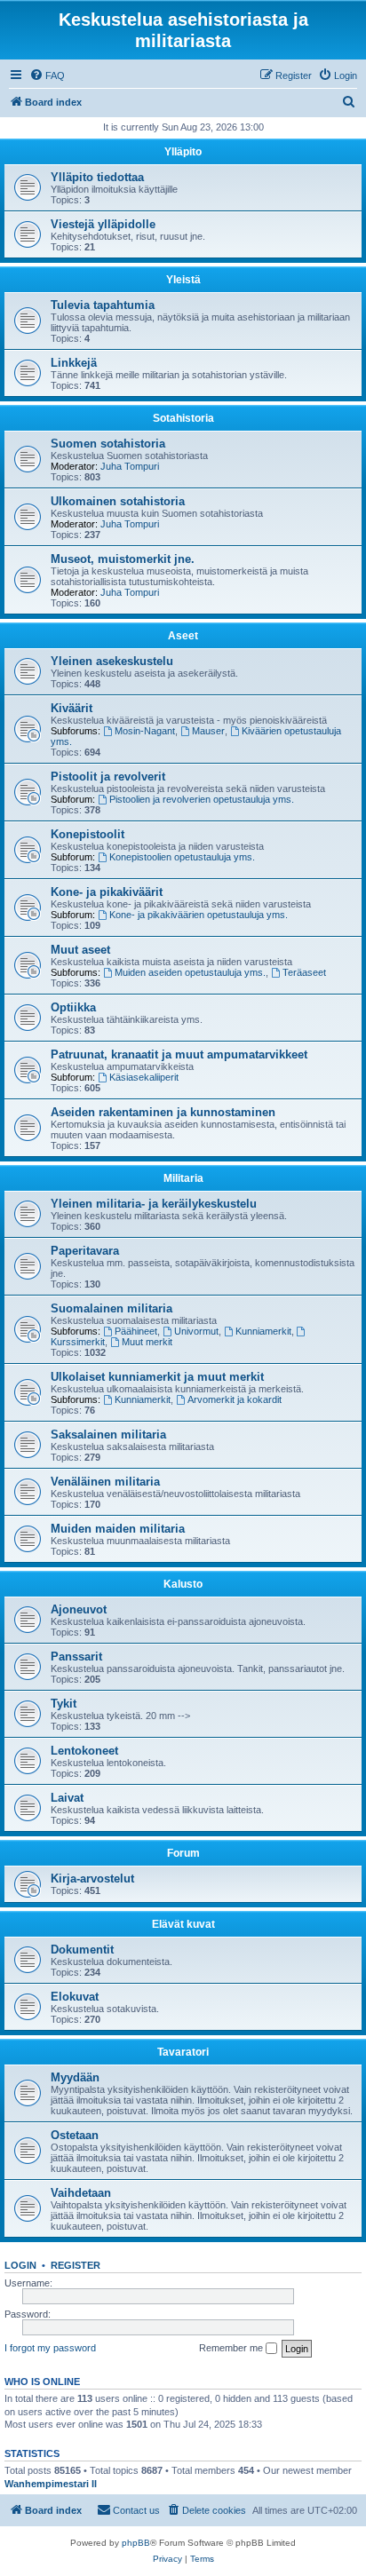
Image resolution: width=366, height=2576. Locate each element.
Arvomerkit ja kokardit (235, 1399)
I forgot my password (50, 2348)
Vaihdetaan (81, 2193)
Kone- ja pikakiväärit (107, 892)
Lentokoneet (84, 1751)
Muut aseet (80, 950)
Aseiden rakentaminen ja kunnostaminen (163, 1112)
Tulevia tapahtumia (103, 305)
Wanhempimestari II (51, 2484)
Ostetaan (75, 2135)
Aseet (183, 636)
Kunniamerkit (263, 1331)
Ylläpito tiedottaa (97, 177)
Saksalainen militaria (108, 1435)
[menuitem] (47, 75)
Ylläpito (183, 152)
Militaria (183, 1178)
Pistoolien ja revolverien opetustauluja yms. (202, 799)
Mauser (208, 731)
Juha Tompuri (130, 466)
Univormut (196, 1331)
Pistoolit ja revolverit (108, 777)
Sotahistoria (183, 418)
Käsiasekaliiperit (144, 1077)
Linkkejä (74, 363)
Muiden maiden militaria (118, 1529)
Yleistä (183, 280)
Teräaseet (304, 972)
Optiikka (73, 1007)
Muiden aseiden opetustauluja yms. (190, 972)
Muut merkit (147, 1342)
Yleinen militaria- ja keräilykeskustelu (154, 1204)
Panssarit (76, 1657)
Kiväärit (72, 708)
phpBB (136, 2543)
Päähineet (136, 1331)
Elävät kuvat (183, 1924)
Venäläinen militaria (105, 1482)
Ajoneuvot (79, 1609)
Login (20, 2265)
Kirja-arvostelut (92, 1878)
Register (76, 2265)
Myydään (75, 2077)
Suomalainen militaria (111, 1308)
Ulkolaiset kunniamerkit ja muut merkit (157, 1377)
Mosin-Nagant (145, 731)
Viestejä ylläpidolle (103, 224)
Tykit (64, 1704)
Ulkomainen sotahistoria (118, 501)
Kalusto (183, 1584)
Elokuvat (75, 1997)
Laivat (67, 1798)
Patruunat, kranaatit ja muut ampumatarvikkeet (179, 1054)
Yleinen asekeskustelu (112, 661)
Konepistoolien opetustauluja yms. (182, 857)
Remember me (232, 2348)
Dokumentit (82, 1950)
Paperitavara (85, 1251)
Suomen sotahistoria (108, 444)
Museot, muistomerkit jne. (123, 559)
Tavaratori (183, 2052)
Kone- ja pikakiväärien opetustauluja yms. (199, 915)
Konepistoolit (88, 834)
